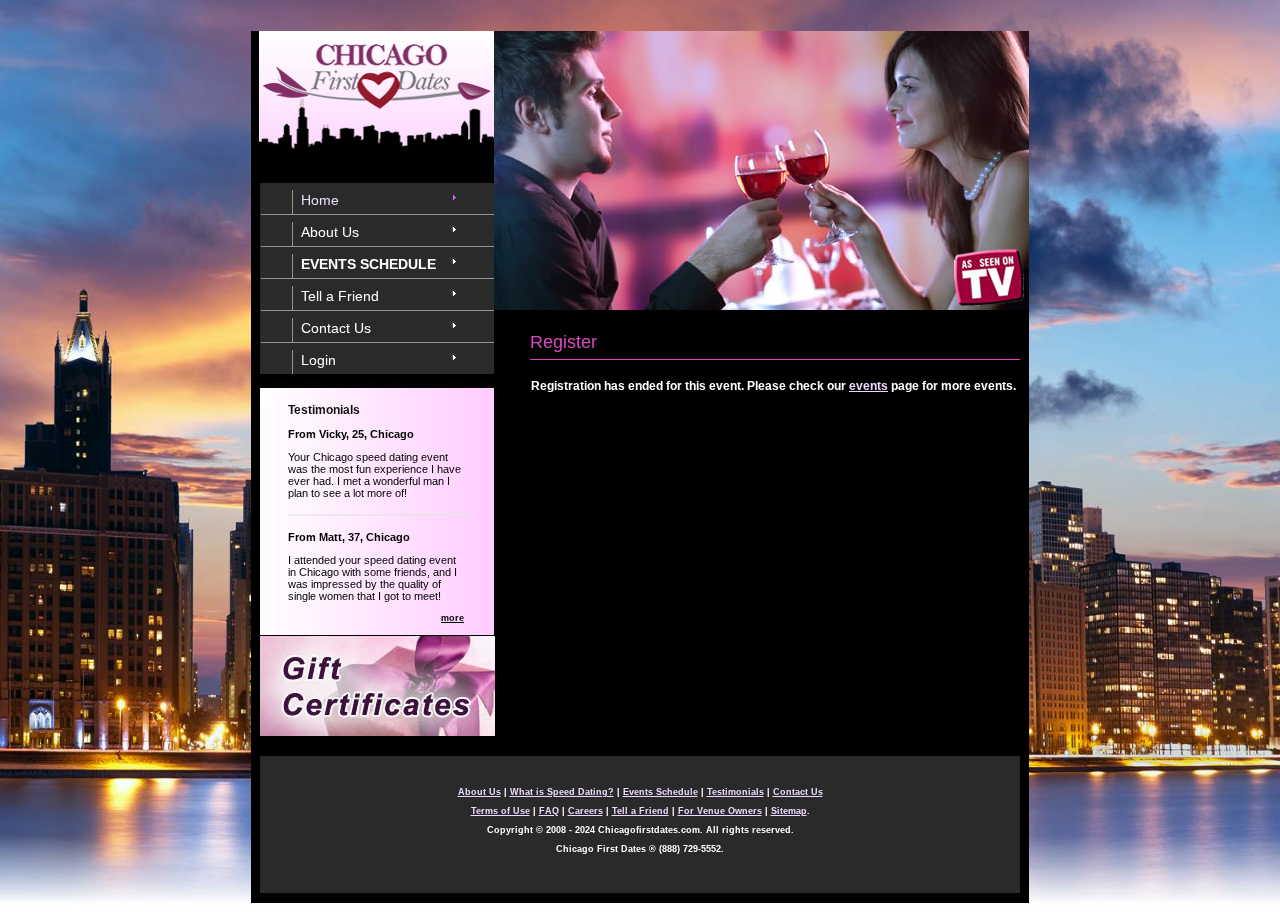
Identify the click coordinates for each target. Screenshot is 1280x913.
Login (318, 360)
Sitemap (789, 811)
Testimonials (735, 792)
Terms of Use (500, 811)
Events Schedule (660, 792)
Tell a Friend (340, 296)
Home (320, 200)
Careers (585, 811)
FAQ (549, 811)
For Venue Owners (720, 811)
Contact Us (336, 328)
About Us (330, 232)
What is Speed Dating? (562, 792)
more (452, 618)
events (868, 386)
